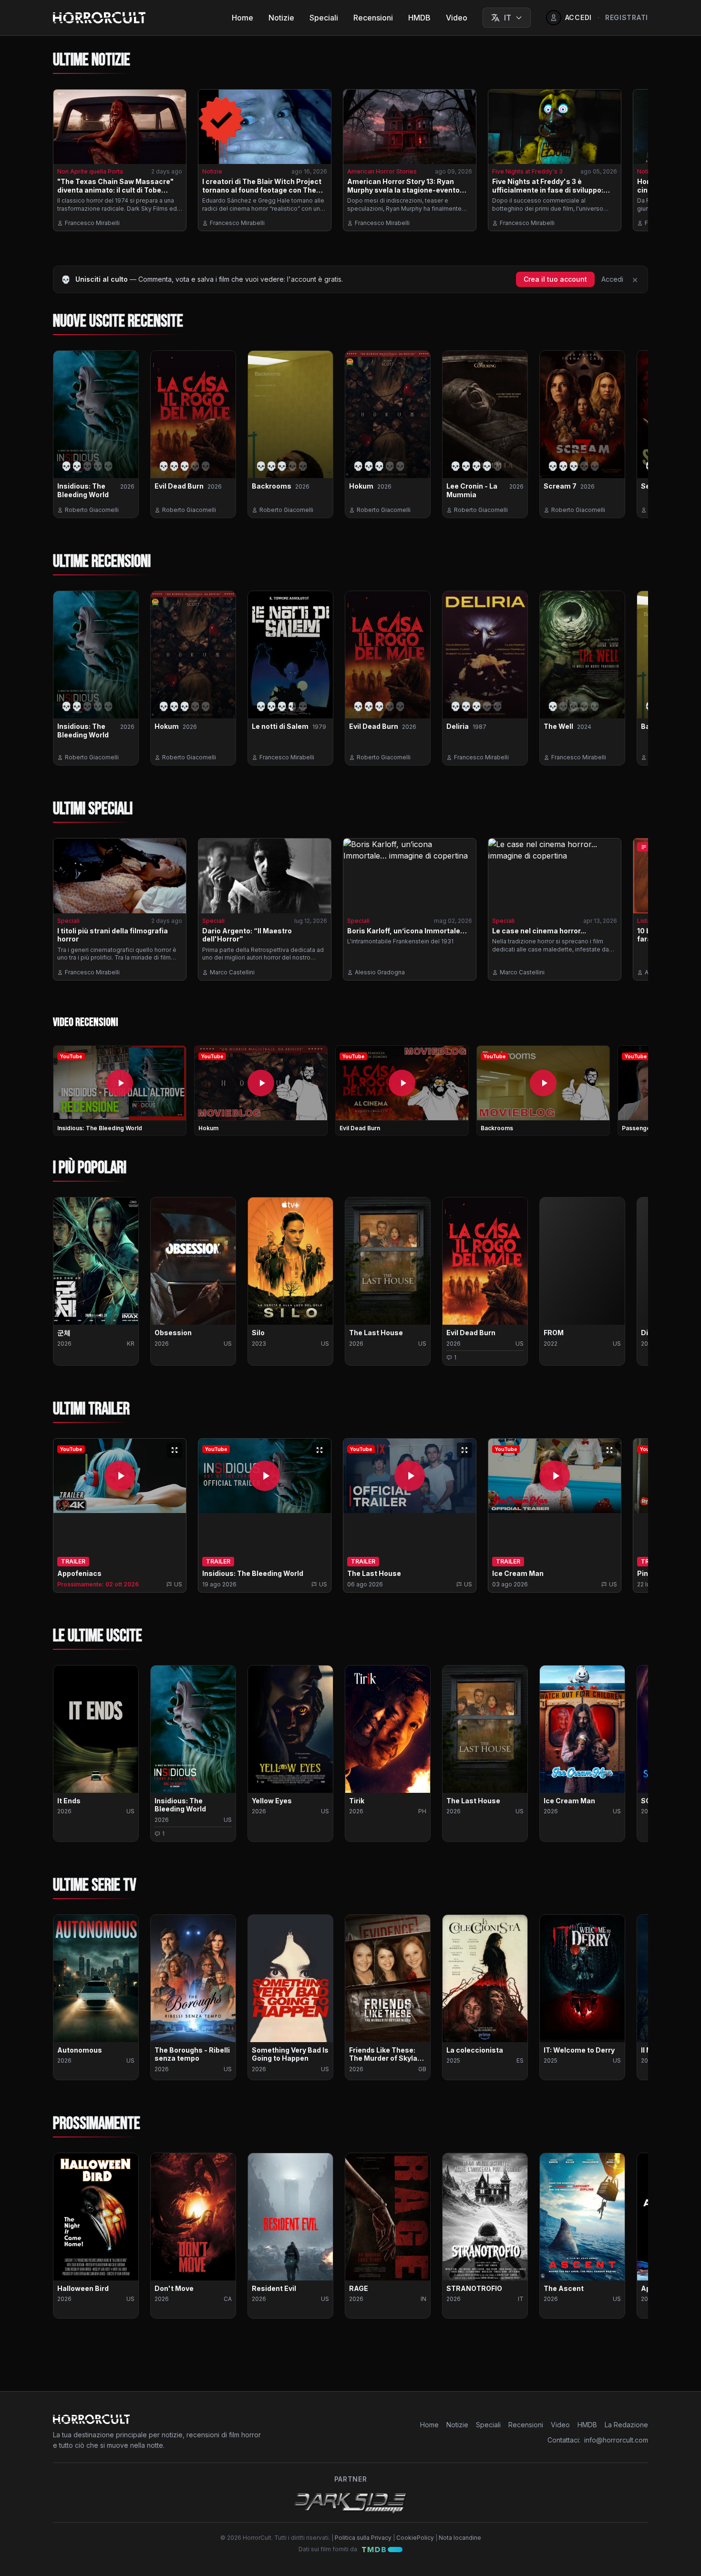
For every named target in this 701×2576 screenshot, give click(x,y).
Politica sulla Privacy (363, 2538)
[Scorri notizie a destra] (633, 164)
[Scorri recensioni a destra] (633, 438)
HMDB (419, 18)
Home (242, 18)
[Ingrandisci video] (175, 1450)
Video (457, 18)
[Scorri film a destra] (633, 1285)
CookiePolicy (415, 2538)
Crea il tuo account (555, 279)
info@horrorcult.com (616, 2440)
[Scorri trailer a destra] (633, 1519)
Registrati (627, 17)
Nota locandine (460, 2538)
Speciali (324, 18)
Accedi (612, 279)
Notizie (281, 18)
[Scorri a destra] (633, 1093)
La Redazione (626, 2425)
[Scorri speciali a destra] (633, 913)
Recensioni (373, 18)
